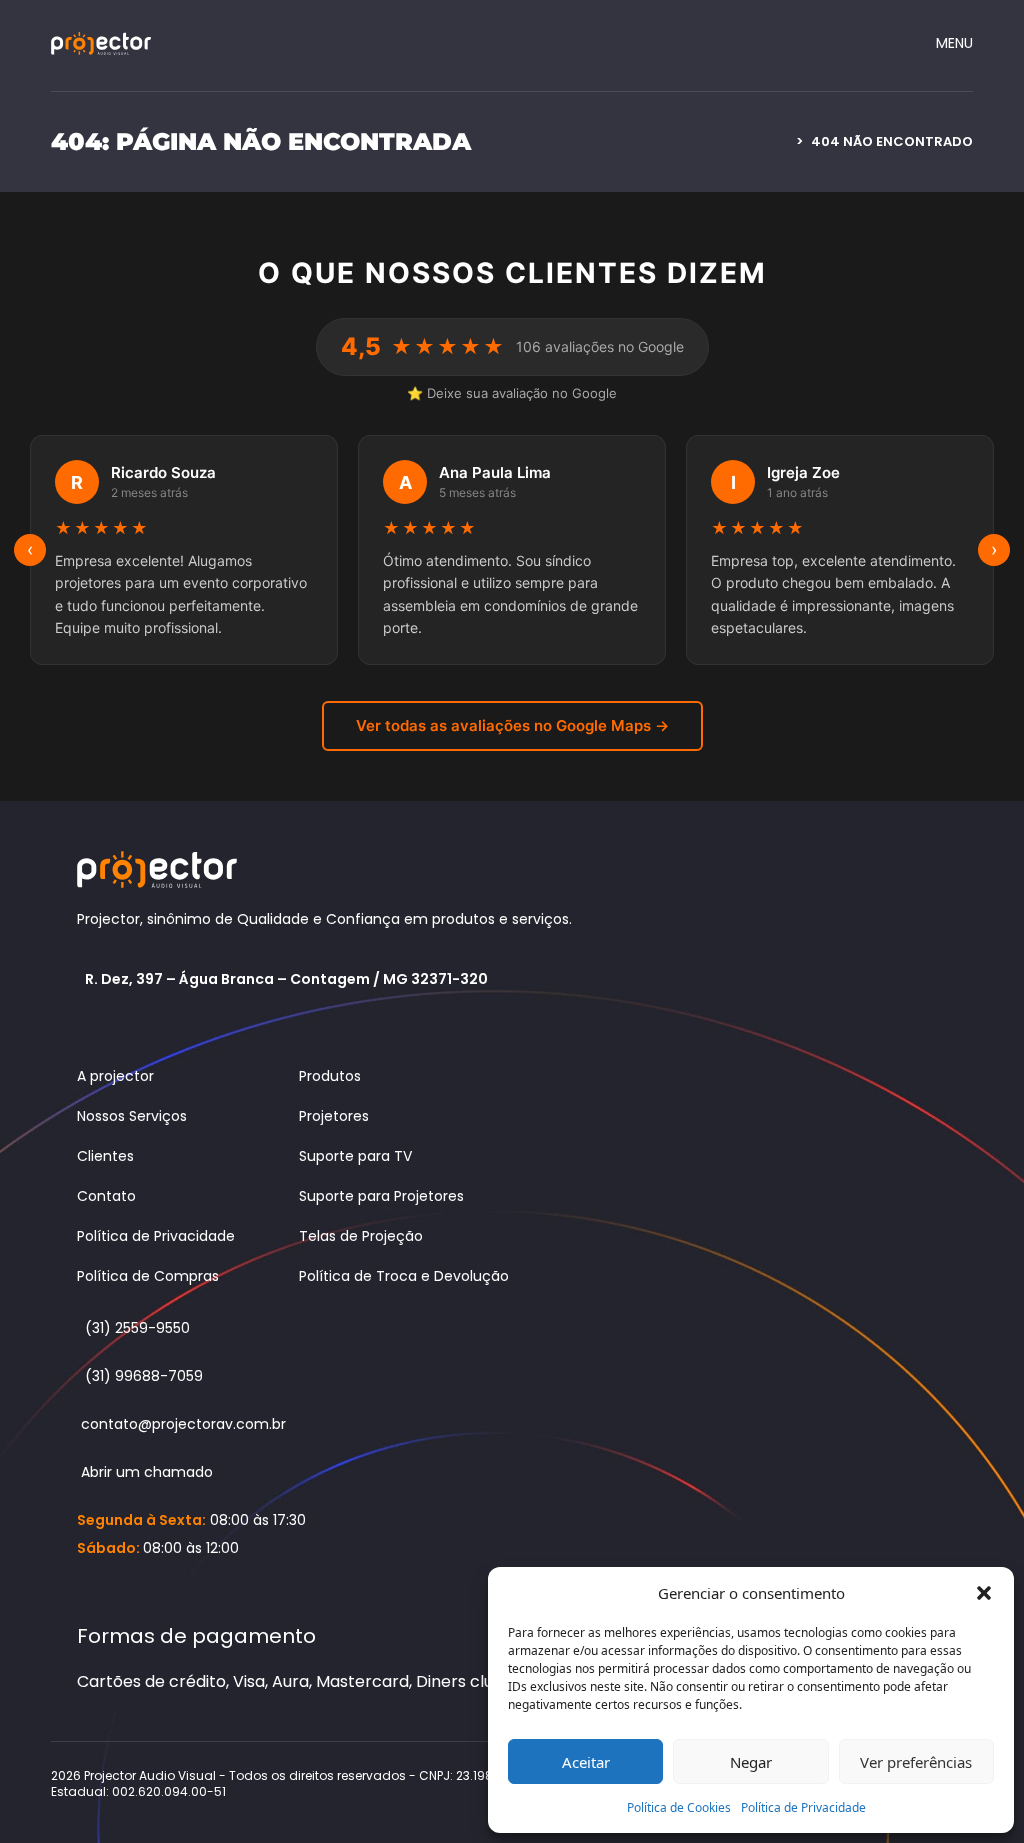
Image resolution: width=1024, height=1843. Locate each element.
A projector (115, 1076)
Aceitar (586, 1762)
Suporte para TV (355, 1156)
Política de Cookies (679, 1807)
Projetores (334, 1116)
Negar (751, 1762)
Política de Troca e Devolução (404, 1276)
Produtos (330, 1076)
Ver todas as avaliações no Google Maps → (512, 725)
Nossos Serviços (132, 1116)
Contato (106, 1196)
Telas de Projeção (361, 1236)
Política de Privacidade (803, 1807)
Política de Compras (148, 1276)
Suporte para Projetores (381, 1196)
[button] (984, 1593)
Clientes (105, 1156)
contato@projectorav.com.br (183, 1424)
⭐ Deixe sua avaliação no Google (512, 393)
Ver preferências (916, 1762)
